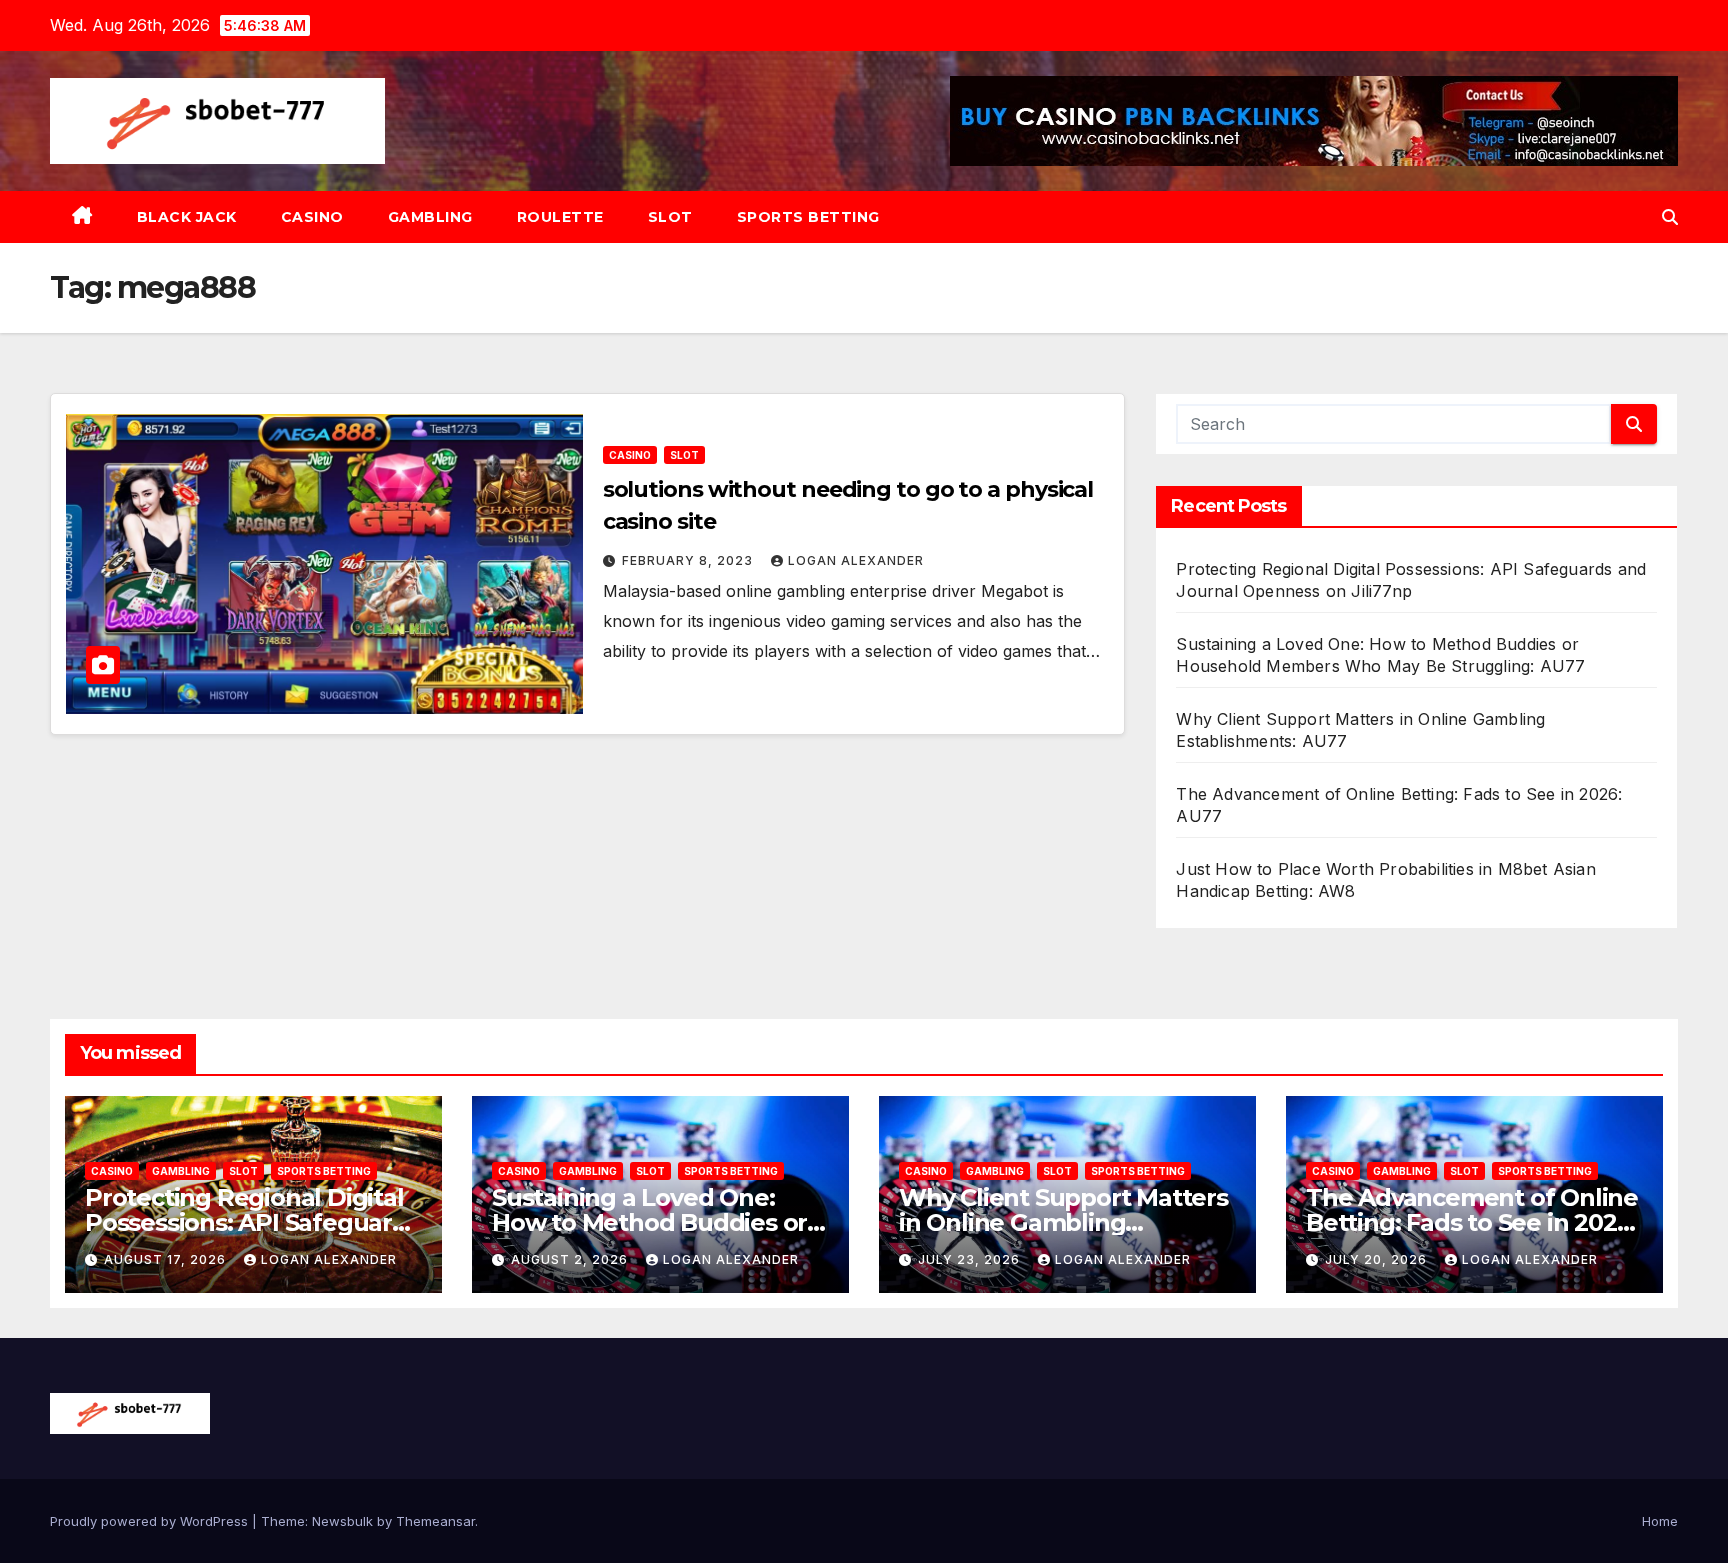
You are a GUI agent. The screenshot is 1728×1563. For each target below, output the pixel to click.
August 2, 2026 (571, 1259)
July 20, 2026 (1378, 1259)
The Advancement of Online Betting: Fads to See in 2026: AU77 (1472, 1222)
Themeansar (435, 1521)
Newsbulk (342, 1521)
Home (1660, 1521)
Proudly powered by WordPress (151, 1521)
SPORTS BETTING (808, 217)
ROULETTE (560, 217)
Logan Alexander (856, 560)
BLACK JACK (187, 217)
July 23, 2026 (971, 1259)
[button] (1670, 217)
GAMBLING (430, 217)
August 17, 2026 (167, 1259)
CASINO (312, 217)
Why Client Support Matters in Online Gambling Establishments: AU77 (1063, 1222)
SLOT (670, 217)
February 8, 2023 (689, 560)
